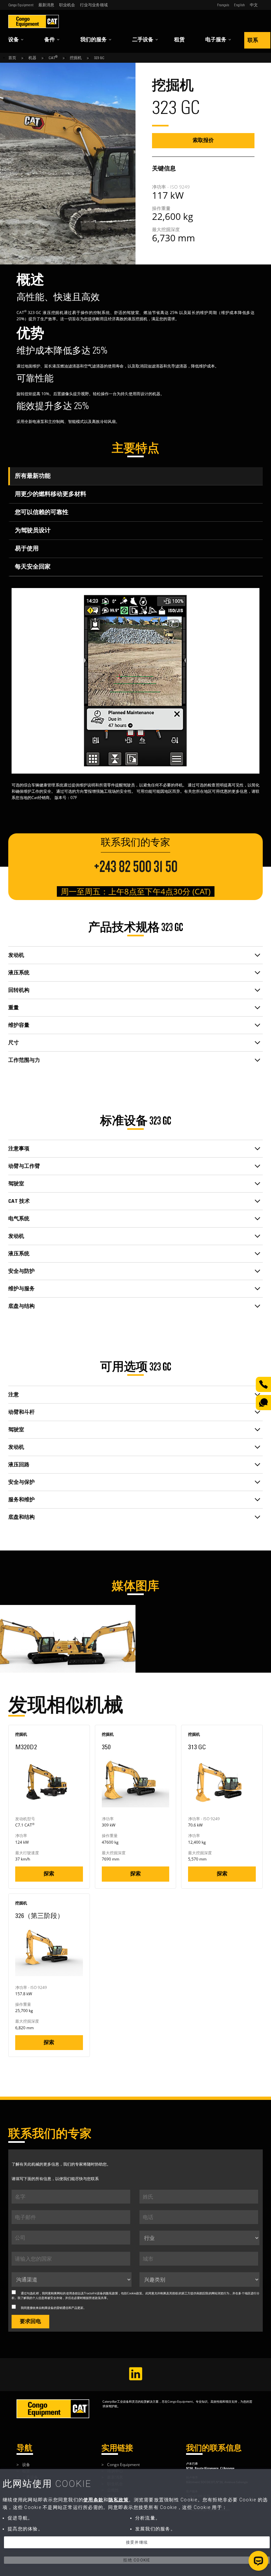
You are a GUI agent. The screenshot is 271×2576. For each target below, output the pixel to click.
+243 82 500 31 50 (136, 867)
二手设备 (143, 40)
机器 (32, 58)
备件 (50, 40)
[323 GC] (34, 1608)
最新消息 (46, 5)
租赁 (179, 40)
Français (223, 5)
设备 (14, 40)
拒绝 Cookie (137, 2560)
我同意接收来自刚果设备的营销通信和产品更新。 (54, 2308)
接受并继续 (137, 2542)
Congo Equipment (21, 5)
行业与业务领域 (94, 5)
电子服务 (216, 40)
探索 (49, 1874)
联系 (253, 40)
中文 (254, 5)
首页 (12, 58)
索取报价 (203, 140)
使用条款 (93, 2500)
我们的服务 (94, 40)
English (239, 5)
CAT (53, 58)
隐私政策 (112, 2293)
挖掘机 (76, 58)
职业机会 (67, 5)
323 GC (99, 58)
